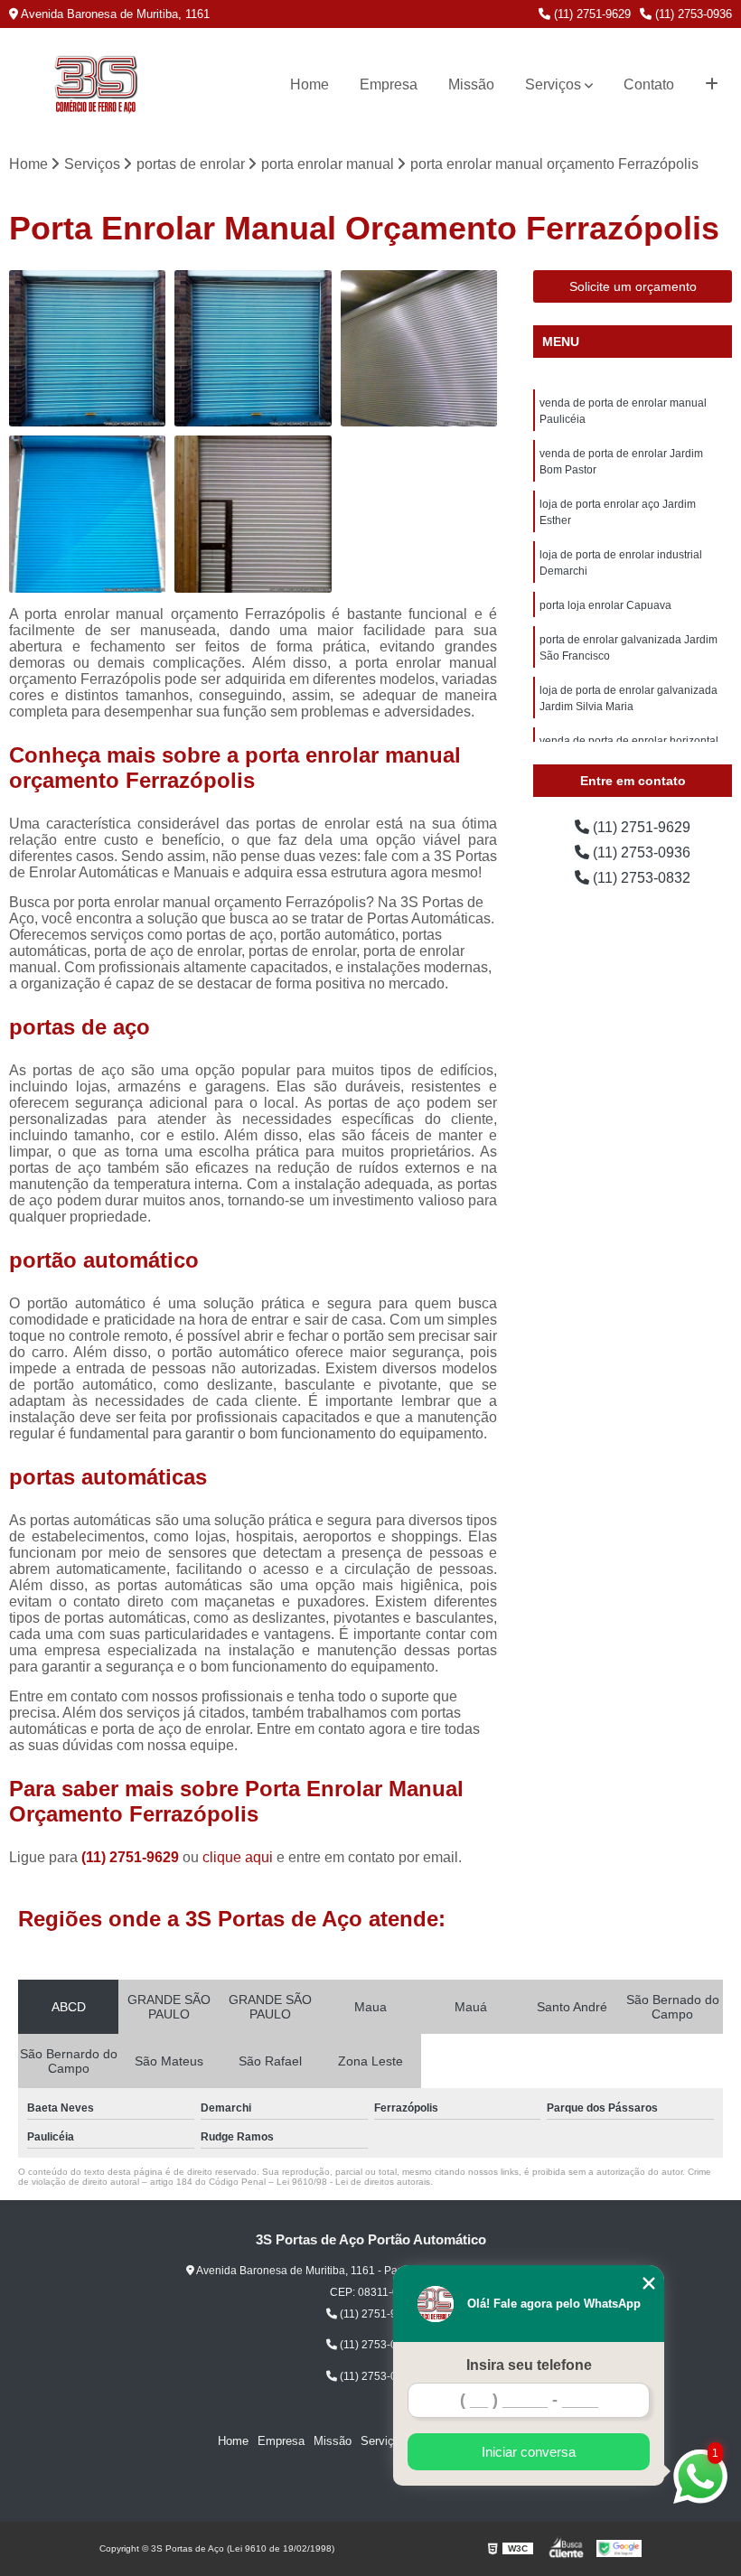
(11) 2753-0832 (640, 878)
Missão (471, 84)
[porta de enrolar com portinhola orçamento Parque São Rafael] (253, 514)
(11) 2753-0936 (692, 14)
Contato (649, 84)
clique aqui (238, 1857)
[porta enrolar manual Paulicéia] (253, 348)
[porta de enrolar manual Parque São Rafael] (87, 348)
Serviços (553, 84)
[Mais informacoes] (712, 85)
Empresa (389, 84)
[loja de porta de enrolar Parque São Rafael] (419, 348)
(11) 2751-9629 (591, 14)
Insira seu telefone (529, 2365)
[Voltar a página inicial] (96, 85)
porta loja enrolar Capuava (605, 605)
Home (310, 84)
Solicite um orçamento (633, 286)
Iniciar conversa (529, 2452)
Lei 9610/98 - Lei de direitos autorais (353, 2182)
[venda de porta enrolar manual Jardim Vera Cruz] (87, 514)
